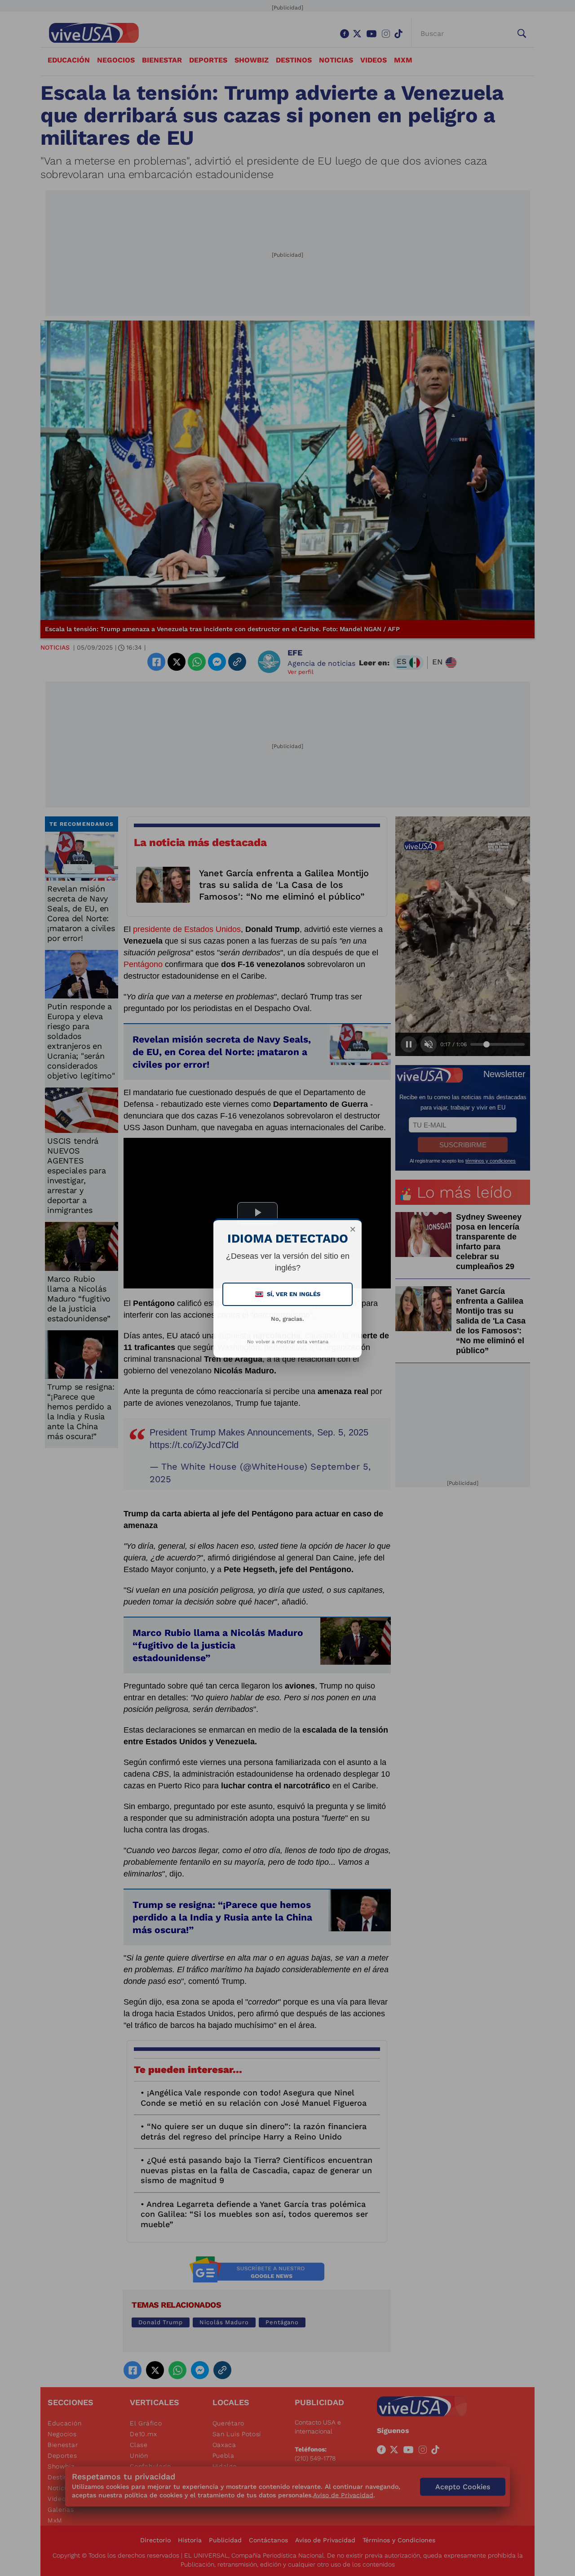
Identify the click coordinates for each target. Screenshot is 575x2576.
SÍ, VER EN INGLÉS (288, 1294)
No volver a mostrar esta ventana (288, 1342)
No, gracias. (287, 1319)
